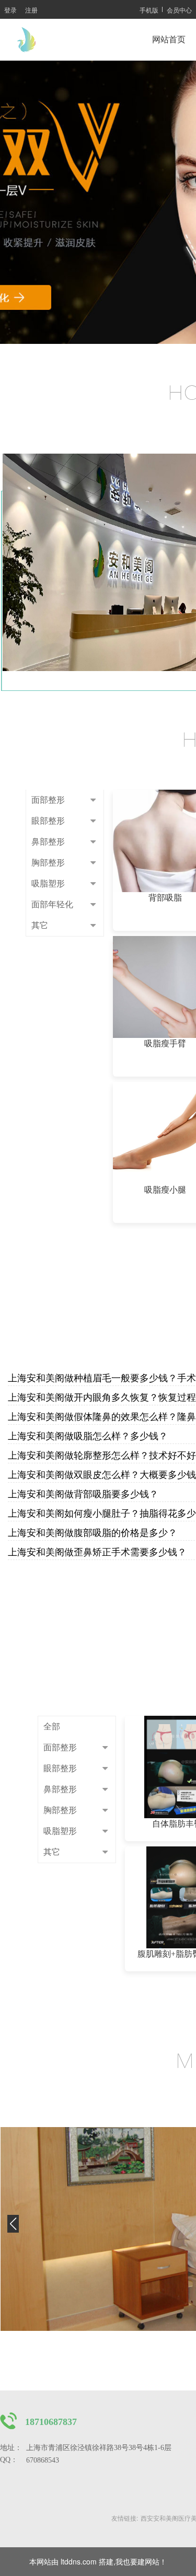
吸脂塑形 (48, 883)
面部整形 (48, 800)
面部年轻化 (52, 904)
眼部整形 (48, 821)
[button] (13, 2229)
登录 (10, 10)
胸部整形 (48, 863)
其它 (40, 925)
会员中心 (179, 10)
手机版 (149, 10)
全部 (52, 1726)
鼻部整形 (48, 842)
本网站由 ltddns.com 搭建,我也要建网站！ (98, 2561)
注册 (31, 10)
